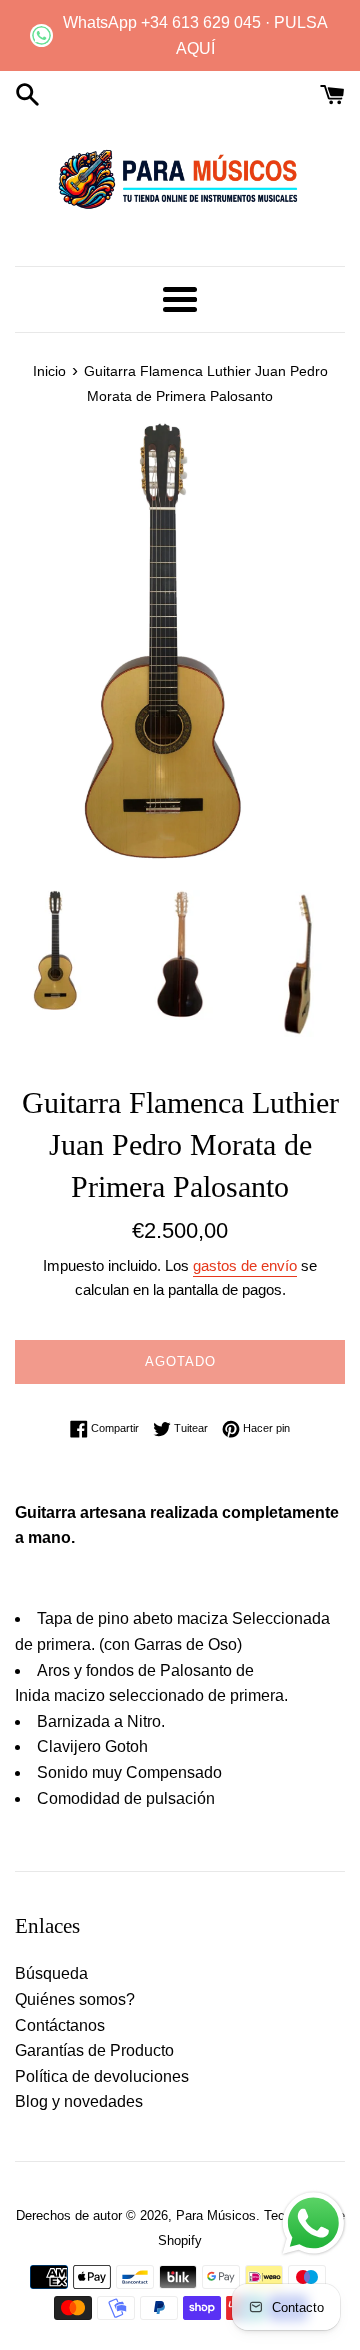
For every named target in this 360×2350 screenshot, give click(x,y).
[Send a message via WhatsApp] (313, 2223)
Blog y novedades (79, 2101)
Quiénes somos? (75, 1999)
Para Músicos (216, 2215)
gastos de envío (245, 1265)
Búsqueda (51, 1973)
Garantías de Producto (94, 2050)
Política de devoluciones (102, 2076)
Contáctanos (60, 2025)
